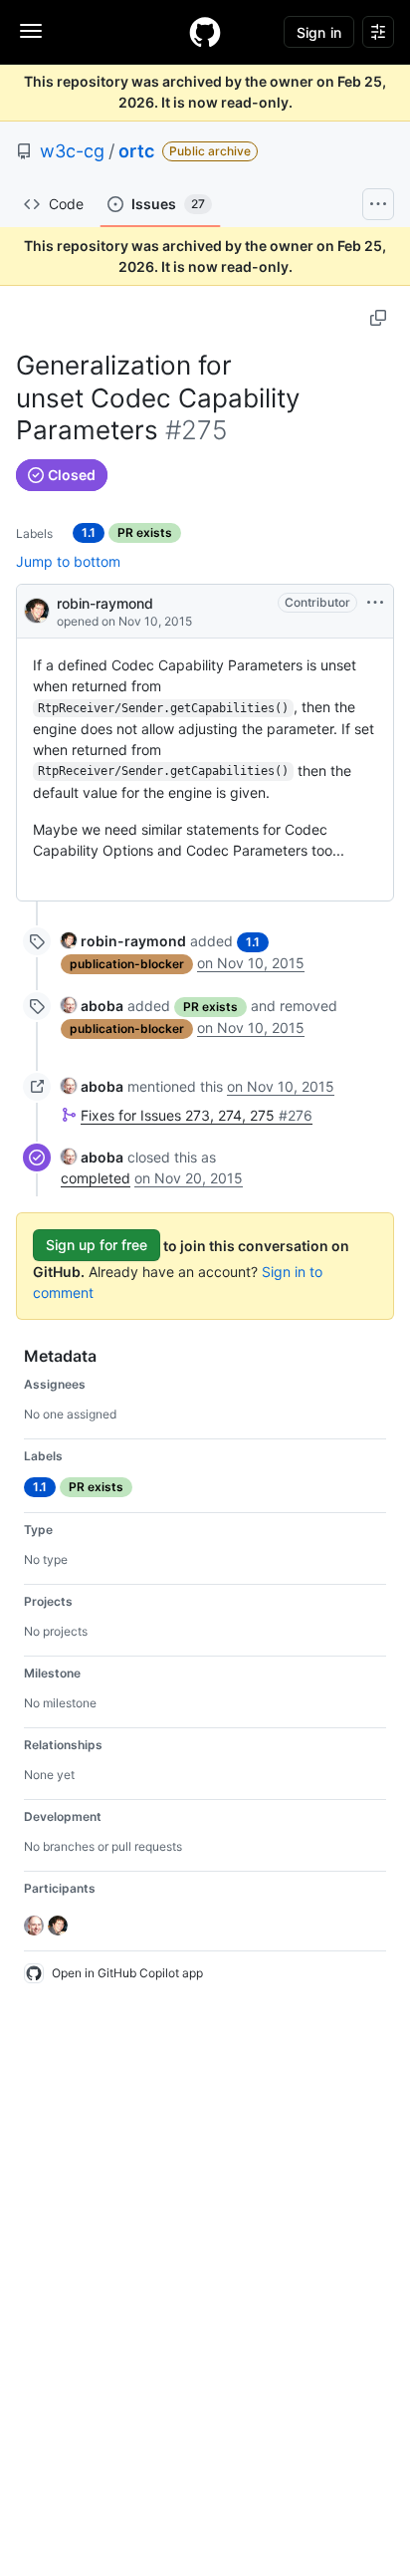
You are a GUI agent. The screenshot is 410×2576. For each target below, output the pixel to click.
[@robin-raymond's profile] (37, 609)
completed (96, 1178)
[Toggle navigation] (31, 31)
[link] (123, 941)
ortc (136, 151)
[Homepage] (205, 32)
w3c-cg (72, 151)
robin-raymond (105, 603)
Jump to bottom (68, 561)
